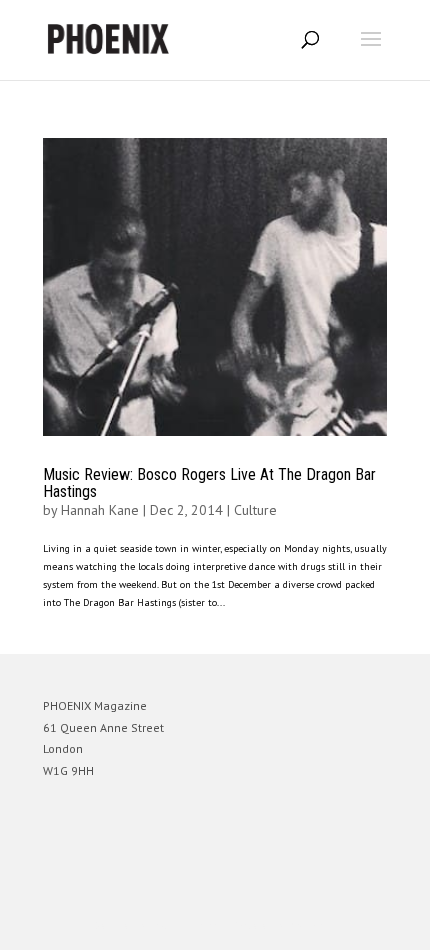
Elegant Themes (187, 925)
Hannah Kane (100, 510)
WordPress (311, 925)
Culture (255, 510)
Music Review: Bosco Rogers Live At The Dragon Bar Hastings (209, 483)
